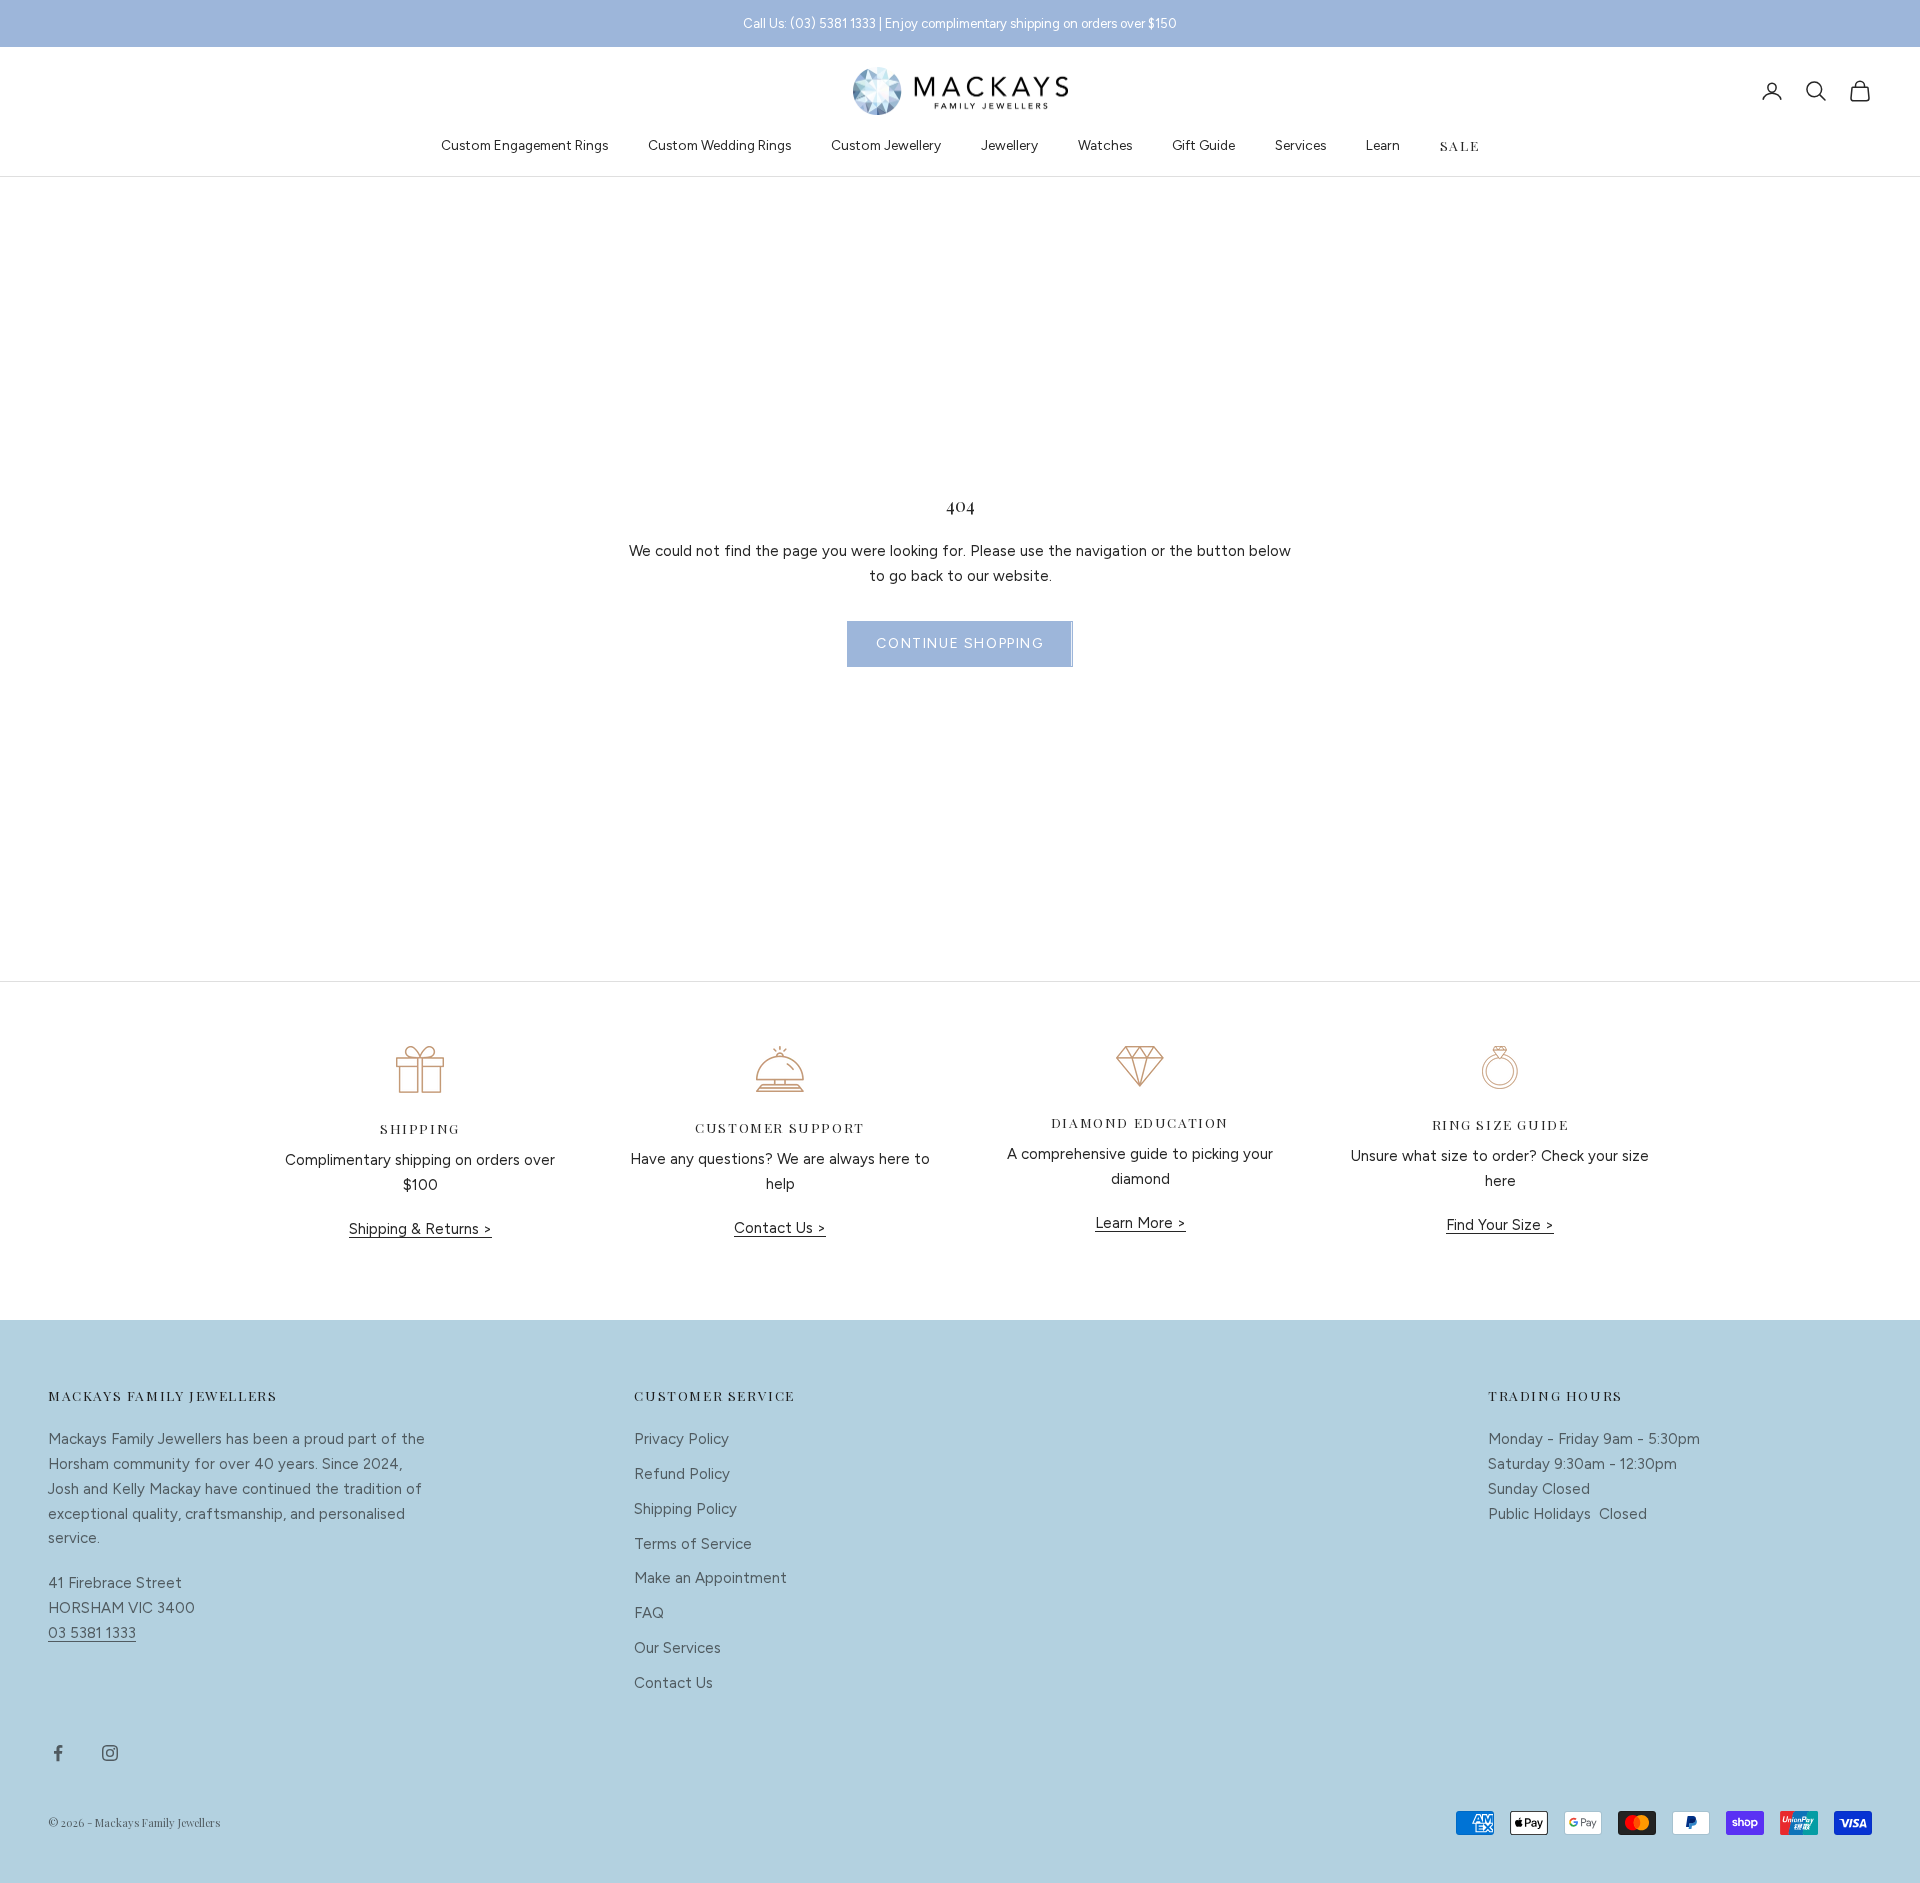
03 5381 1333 (92, 1633)
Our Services (677, 1648)
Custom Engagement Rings (524, 145)
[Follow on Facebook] (58, 1753)
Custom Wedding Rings (719, 145)
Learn (1383, 145)
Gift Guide (1203, 145)
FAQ (649, 1613)
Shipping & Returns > (420, 1229)
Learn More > (1140, 1223)
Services (1300, 145)
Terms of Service (693, 1544)
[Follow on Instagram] (110, 1753)
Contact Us (673, 1683)
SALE (1459, 145)
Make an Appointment (710, 1578)
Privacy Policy (681, 1439)
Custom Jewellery (886, 145)
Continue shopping (959, 643)
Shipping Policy (685, 1509)
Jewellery (1009, 145)
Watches (1105, 145)
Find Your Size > (1500, 1225)
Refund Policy (682, 1474)
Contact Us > (780, 1228)
